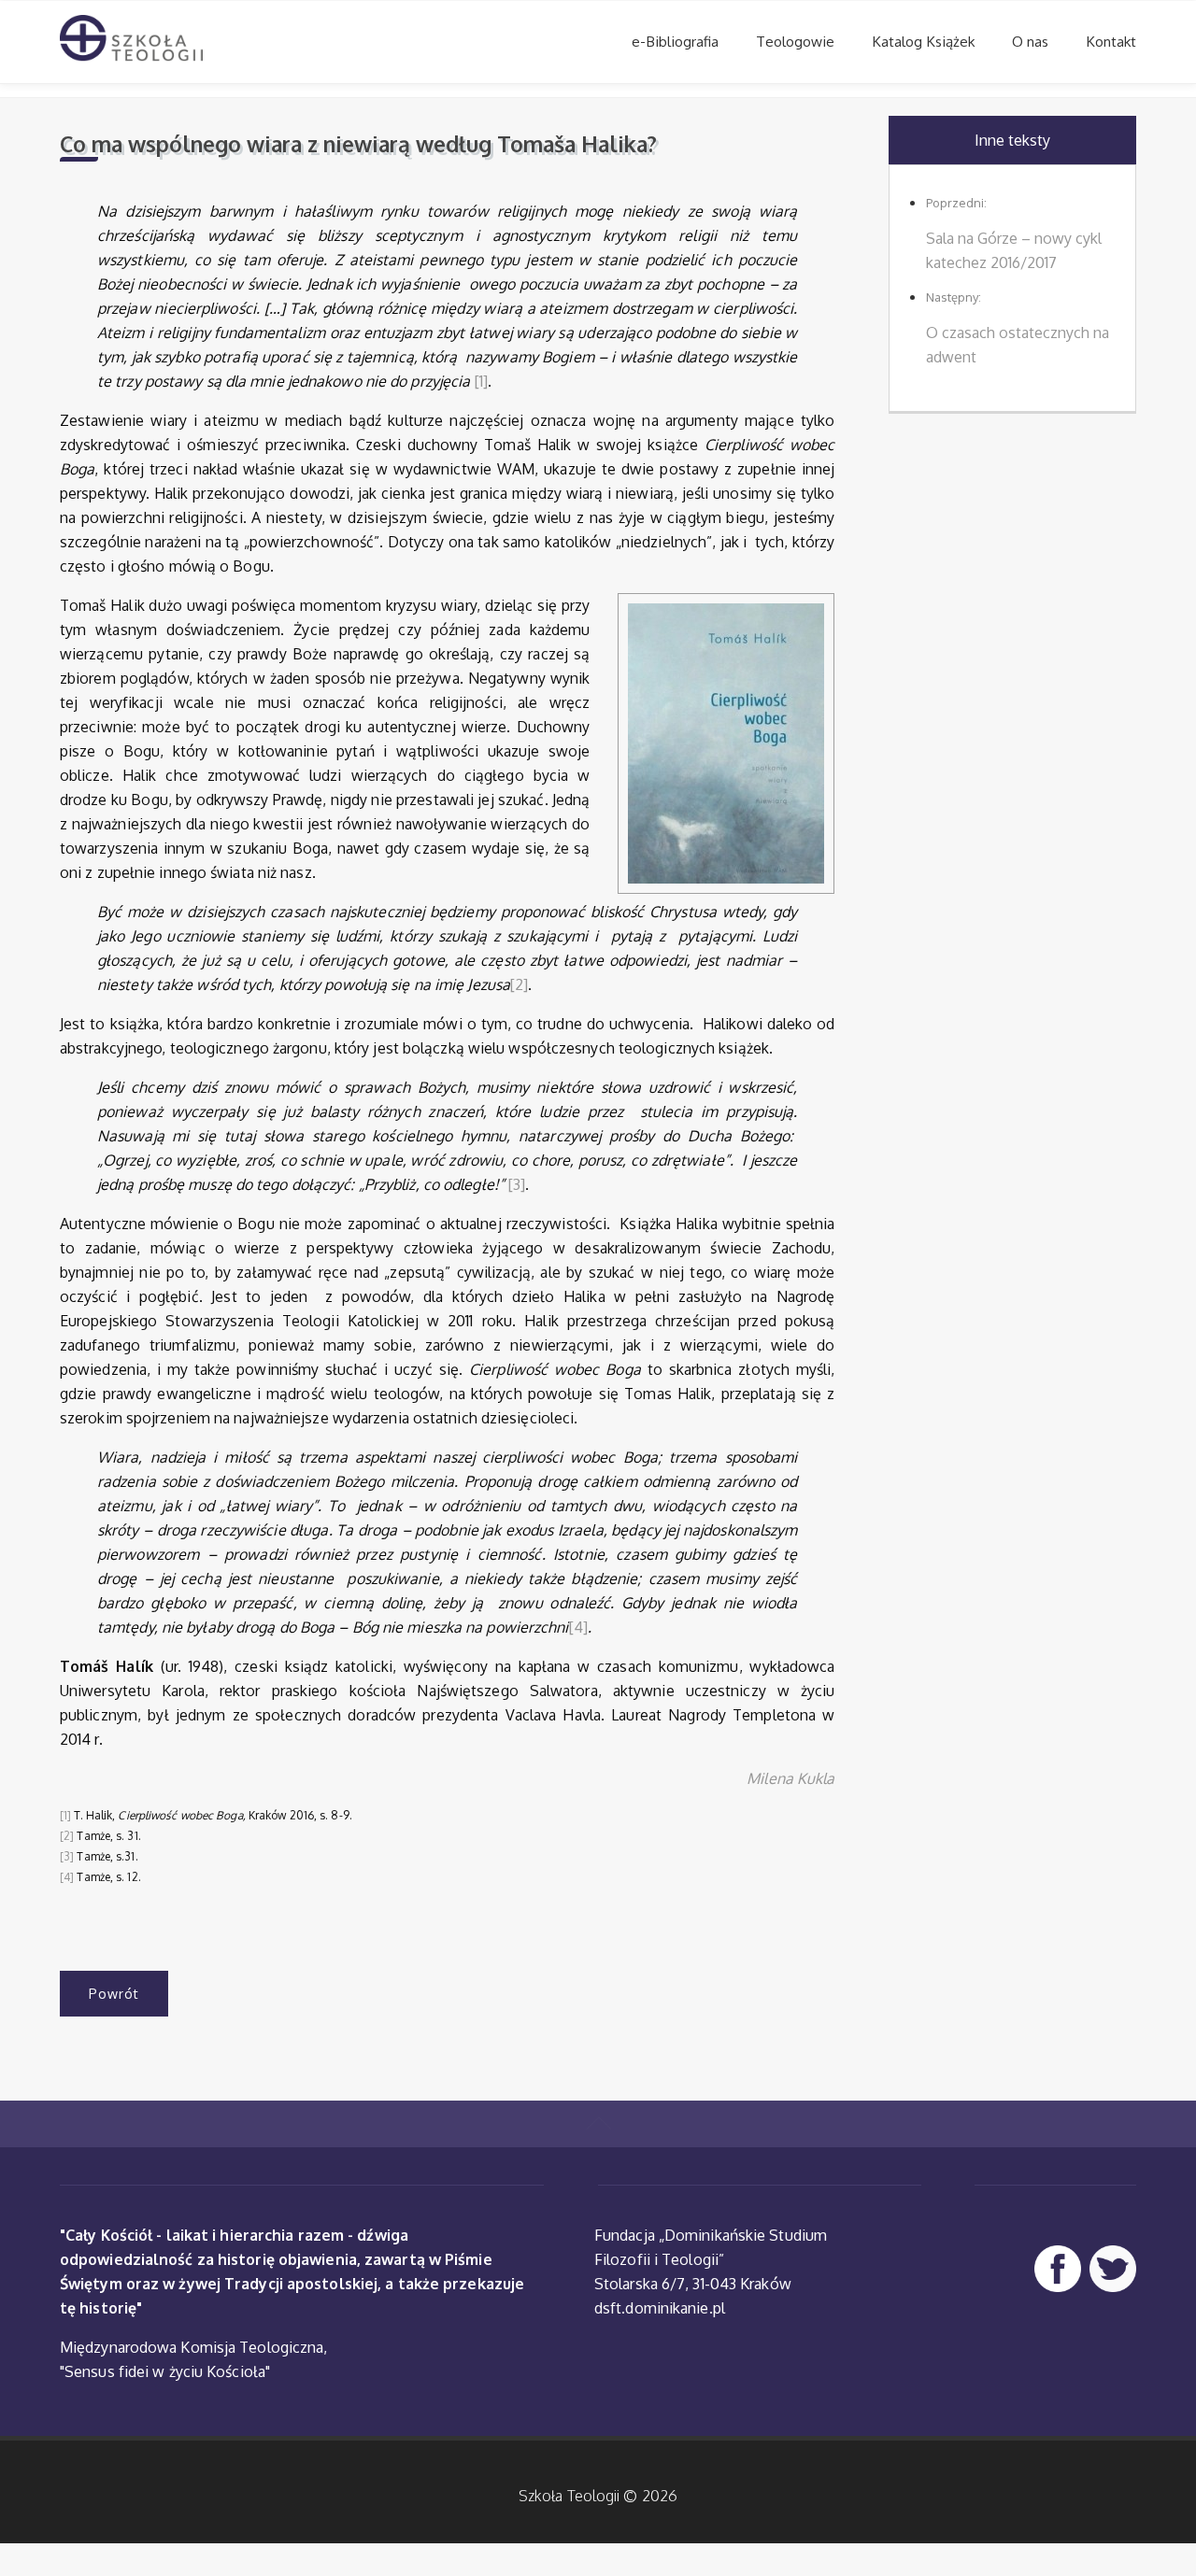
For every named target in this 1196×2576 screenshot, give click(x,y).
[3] (517, 1184)
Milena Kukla (790, 1778)
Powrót (114, 1994)
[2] (519, 984)
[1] (481, 381)
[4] (578, 1627)
